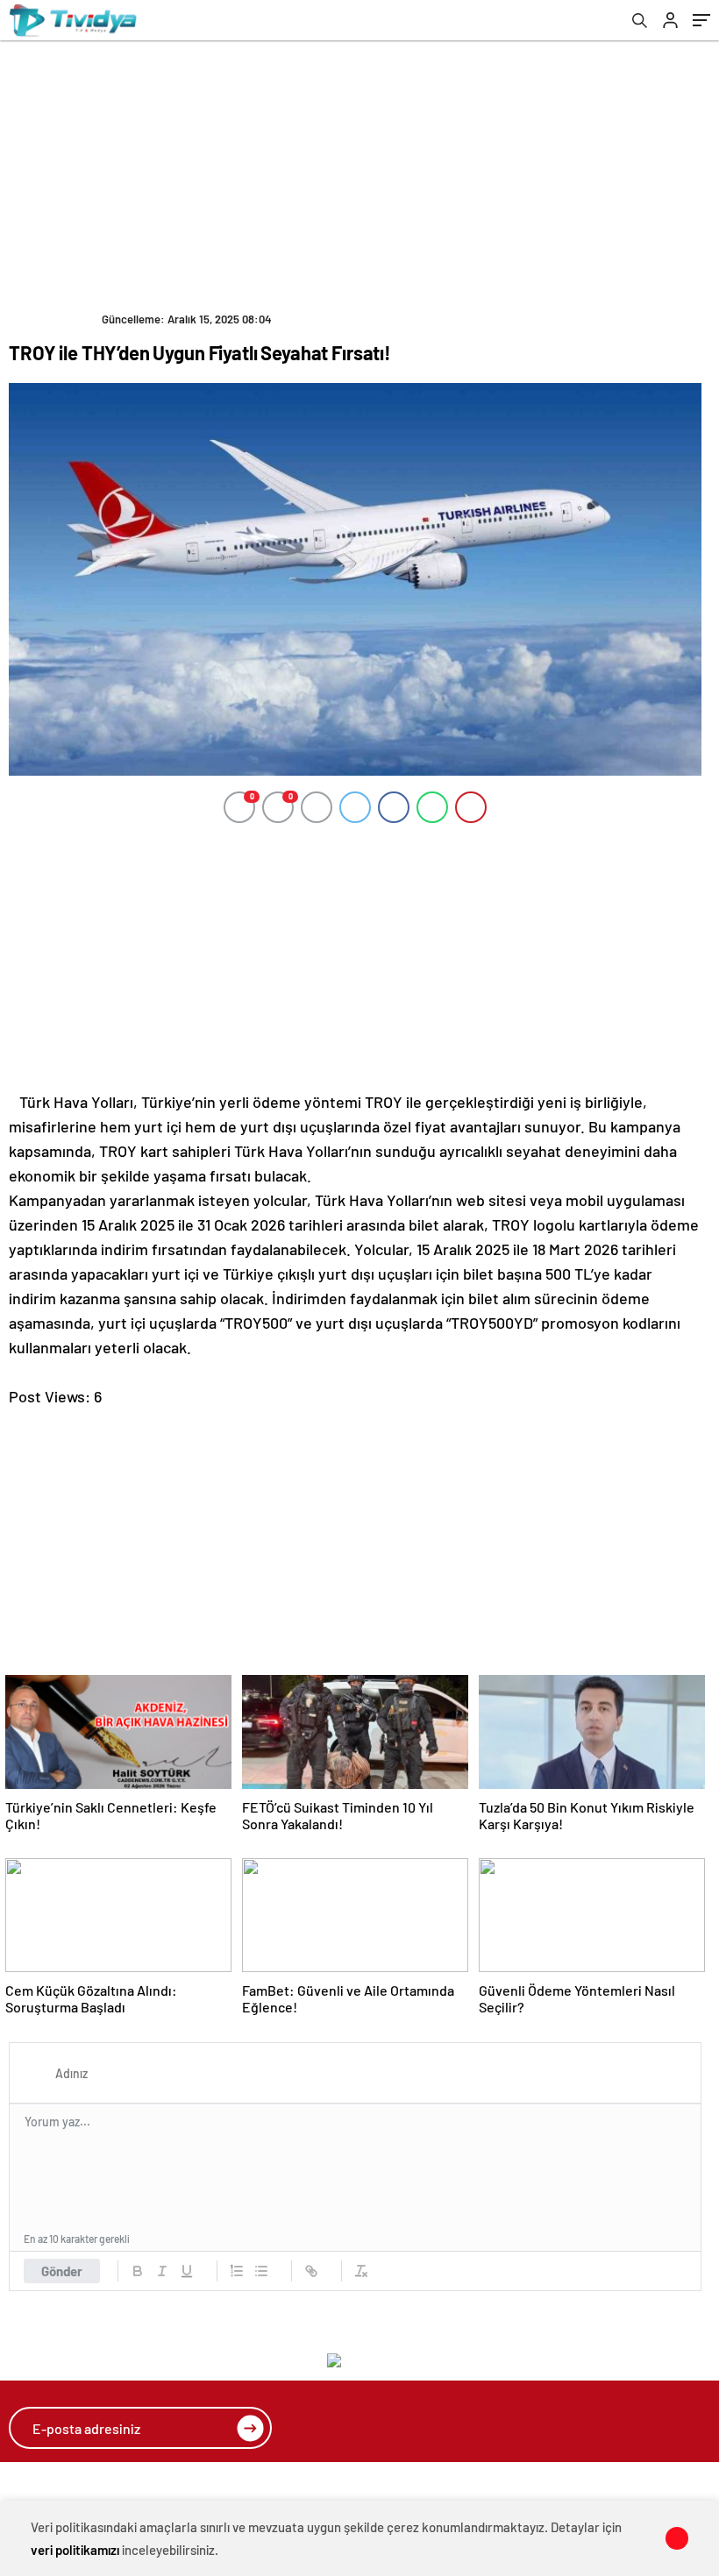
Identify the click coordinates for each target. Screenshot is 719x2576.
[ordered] (237, 2271)
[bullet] (261, 2271)
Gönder (62, 2271)
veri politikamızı (75, 2550)
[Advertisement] (364, 172)
